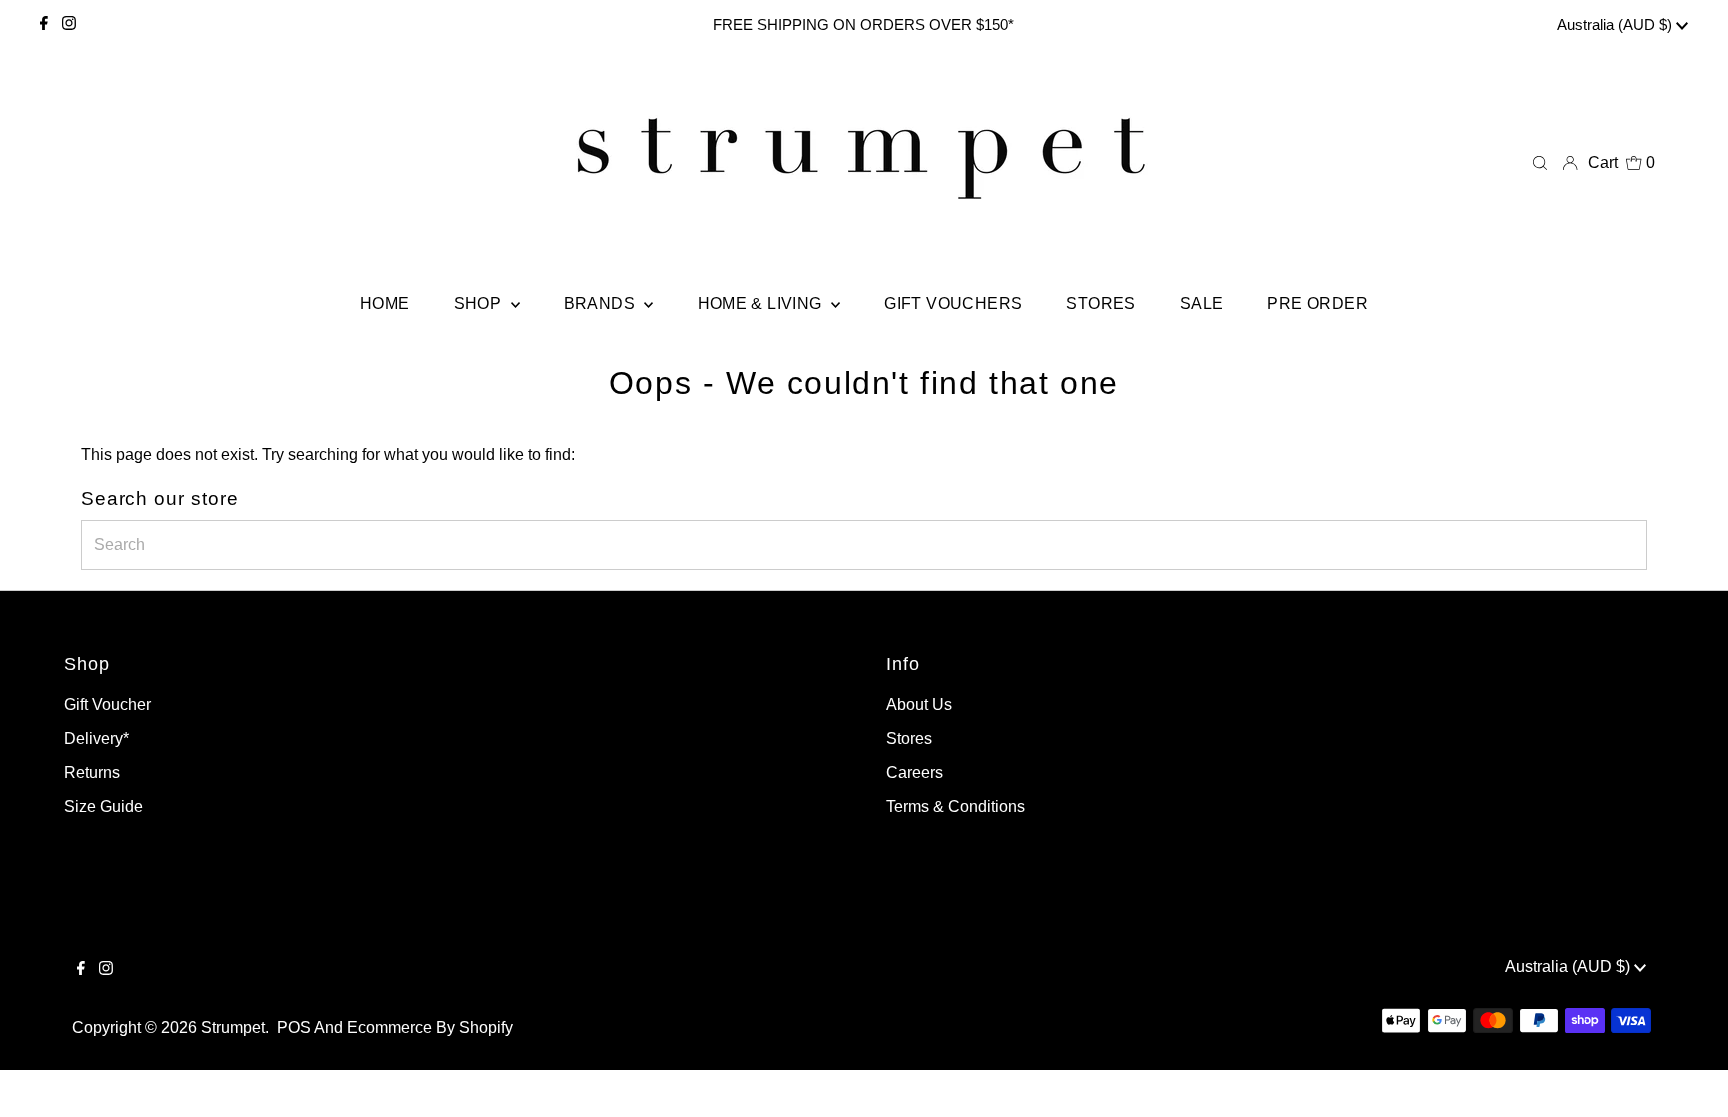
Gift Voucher (107, 704)
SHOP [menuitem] (480, 303)
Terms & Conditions (955, 806)
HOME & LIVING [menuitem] (762, 303)
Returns (92, 772)
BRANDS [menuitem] (602, 303)
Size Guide (103, 806)
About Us (919, 704)
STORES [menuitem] (1100, 303)
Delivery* (96, 738)
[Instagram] (69, 25)
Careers (914, 772)
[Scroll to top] (1688, 1077)
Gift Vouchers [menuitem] (953, 303)
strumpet (233, 1027)
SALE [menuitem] (1202, 303)
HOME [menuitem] (385, 303)
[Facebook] (44, 25)
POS (294, 1027)
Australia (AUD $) (1616, 24)
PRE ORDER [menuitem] (1317, 303)
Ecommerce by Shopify (430, 1027)
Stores (909, 738)
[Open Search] (1540, 163)
